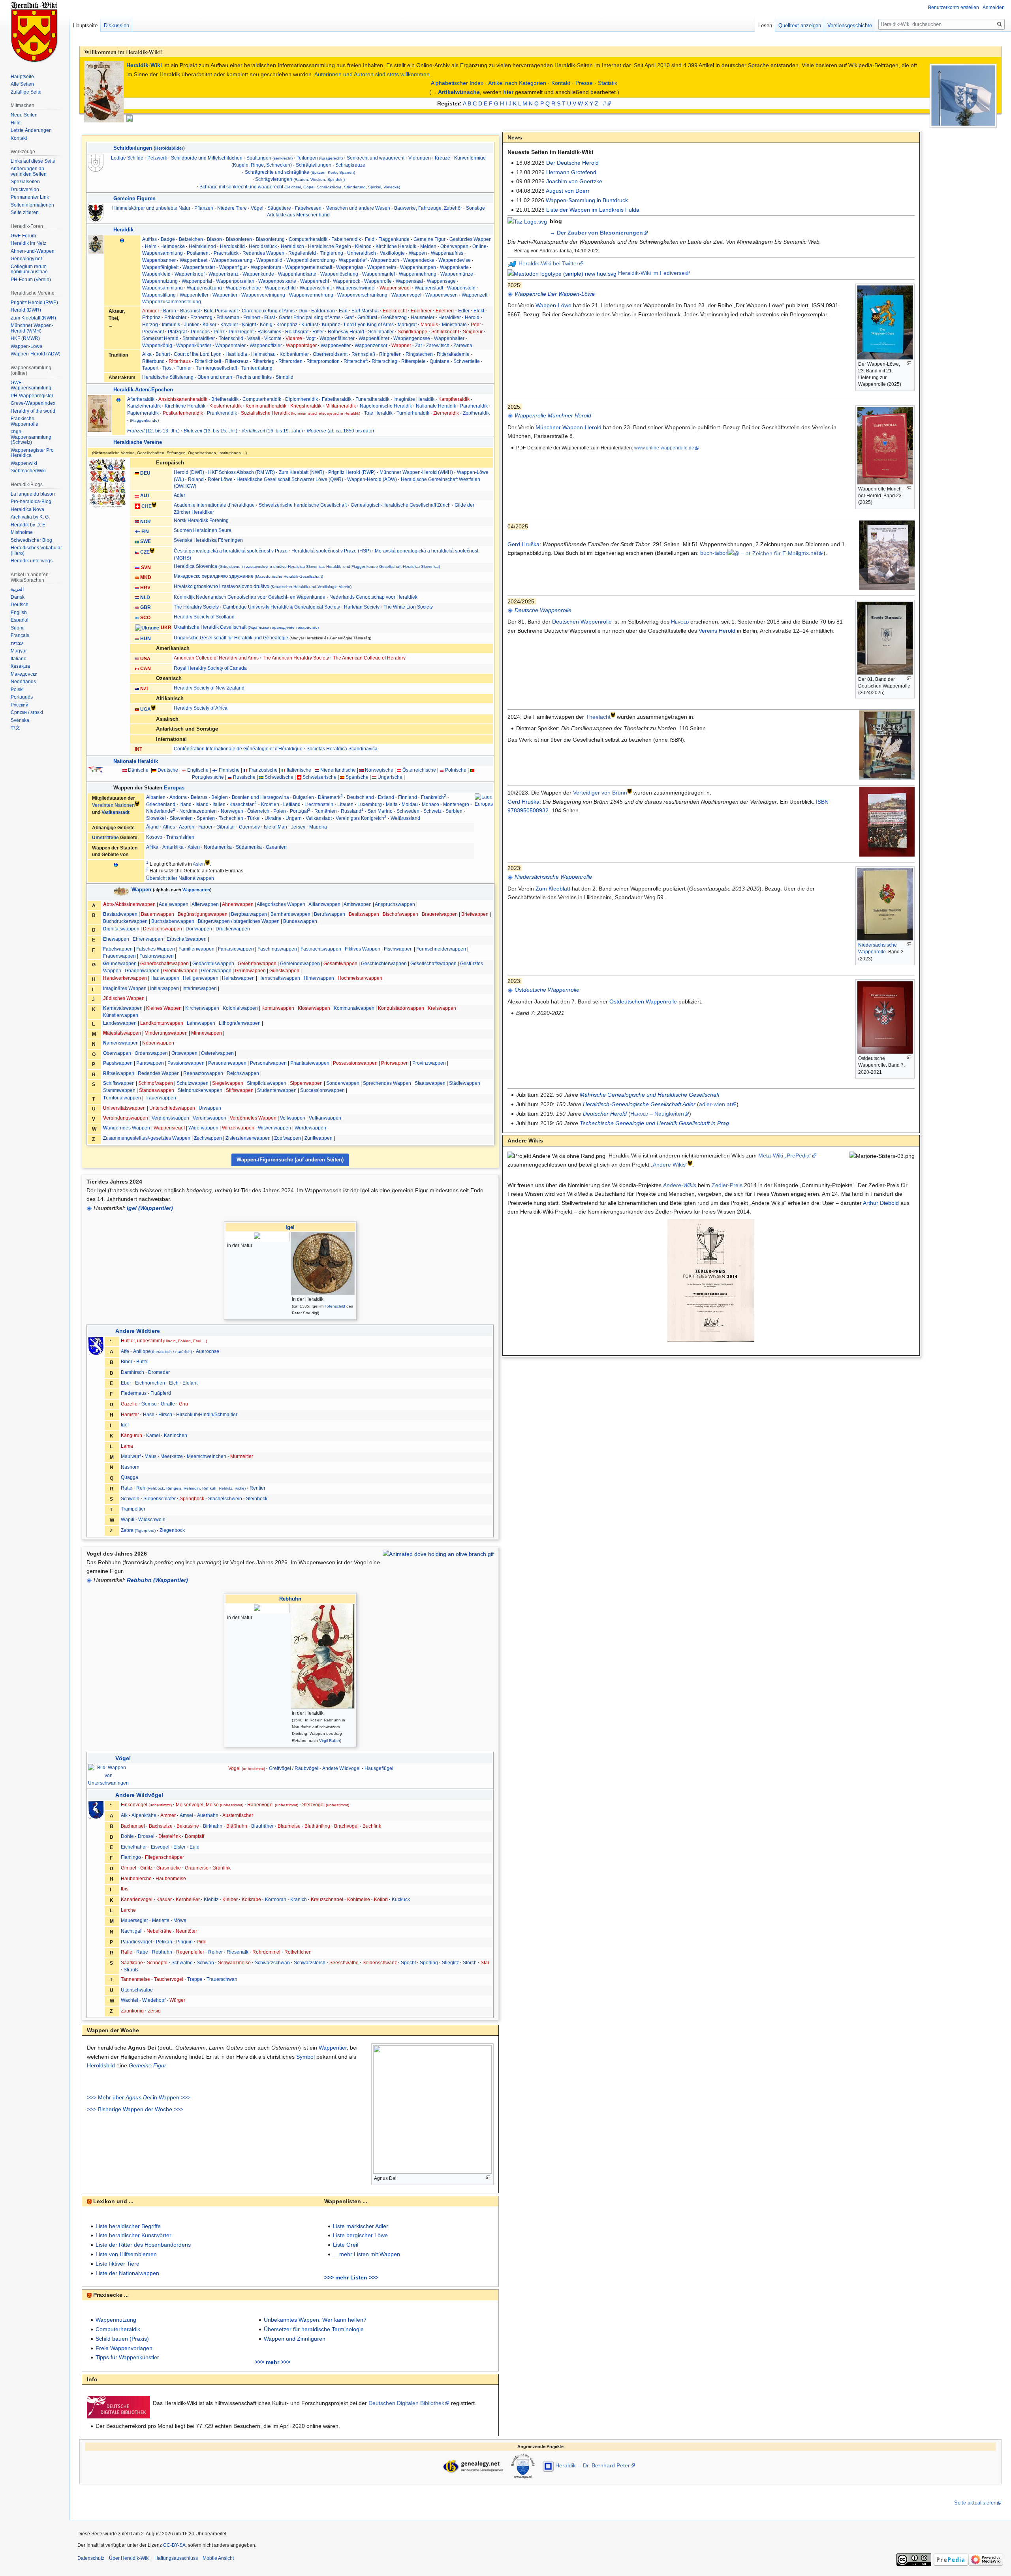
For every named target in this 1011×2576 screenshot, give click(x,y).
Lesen (765, 25)
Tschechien (231, 818)
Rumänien (326, 811)
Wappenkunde (258, 274)
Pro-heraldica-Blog (31, 502)
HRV (145, 587)
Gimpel (129, 1868)
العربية (17, 589)
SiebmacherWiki (28, 471)
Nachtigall (132, 1931)
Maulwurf (131, 1456)
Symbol (305, 2057)
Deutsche (168, 770)
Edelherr (445, 311)
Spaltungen (270, 158)
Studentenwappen (277, 1090)
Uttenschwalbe (137, 1990)
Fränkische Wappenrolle (24, 421)
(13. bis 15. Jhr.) (210, 431)
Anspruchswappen (395, 904)
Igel (290, 1227)
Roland (196, 479)
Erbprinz (151, 317)
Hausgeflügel (379, 1768)
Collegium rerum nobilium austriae (29, 269)
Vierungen (420, 158)
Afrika (152, 847)
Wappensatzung (204, 288)
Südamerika (249, 847)
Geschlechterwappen (384, 963)
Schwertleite (467, 361)
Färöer (205, 827)
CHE (147, 506)
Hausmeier (423, 317)
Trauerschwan (222, 1979)
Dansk (18, 597)
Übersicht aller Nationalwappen (180, 878)
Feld (370, 239)
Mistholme (22, 532)
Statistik (608, 83)
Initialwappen (164, 988)
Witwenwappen (274, 1128)
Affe (125, 1351)
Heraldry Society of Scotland (204, 617)
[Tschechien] (137, 552)
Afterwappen (205, 904)
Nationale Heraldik (436, 406)
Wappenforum (266, 267)
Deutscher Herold (605, 1114)
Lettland (292, 804)
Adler (179, 495)
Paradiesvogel (136, 1942)
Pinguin (184, 1942)
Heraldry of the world (33, 411)
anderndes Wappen (127, 1128)
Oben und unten (215, 377)
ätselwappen (119, 1073)
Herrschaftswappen (279, 978)
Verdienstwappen (170, 1118)
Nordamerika (218, 847)
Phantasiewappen (310, 1063)
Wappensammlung (163, 288)
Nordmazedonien (198, 811)
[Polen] (442, 770)
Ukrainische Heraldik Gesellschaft (246, 627)
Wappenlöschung (339, 274)
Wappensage (441, 281)
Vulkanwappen (325, 1118)
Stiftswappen (240, 1090)
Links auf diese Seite (33, 161)
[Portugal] (472, 770)
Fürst (270, 317)
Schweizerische (319, 777)
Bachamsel (133, 1826)
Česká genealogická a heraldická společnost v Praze (231, 551)
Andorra (178, 797)
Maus (150, 1456)
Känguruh (132, 1435)
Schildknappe (412, 332)
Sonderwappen (343, 1083)
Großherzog (394, 317)
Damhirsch (132, 1372)
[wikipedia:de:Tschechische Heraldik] (152, 550)
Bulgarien (303, 797)
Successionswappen (322, 1090)
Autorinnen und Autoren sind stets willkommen (372, 74)
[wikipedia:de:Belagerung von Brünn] (630, 791)
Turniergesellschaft (216, 368)
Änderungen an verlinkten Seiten (29, 171)
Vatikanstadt (116, 812)
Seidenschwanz (380, 1963)
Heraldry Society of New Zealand (209, 688)
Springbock (192, 1499)
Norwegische (379, 770)
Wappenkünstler (194, 345)
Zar (419, 345)
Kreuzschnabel (327, 1900)
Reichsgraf (297, 332)
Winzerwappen (238, 1128)
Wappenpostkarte (277, 281)
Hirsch (165, 1415)
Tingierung (332, 253)
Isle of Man (275, 827)
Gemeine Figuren (134, 198)
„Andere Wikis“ (669, 1165)
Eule (194, 1847)
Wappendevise (455, 260)
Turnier (184, 368)
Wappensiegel (395, 288)
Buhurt (163, 354)
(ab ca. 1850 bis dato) (340, 431)
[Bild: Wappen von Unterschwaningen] (108, 1776)
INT (138, 749)
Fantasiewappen (236, 949)
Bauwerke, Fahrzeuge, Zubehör (428, 208)
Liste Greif (346, 2245)
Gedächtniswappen (213, 963)
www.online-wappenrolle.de (664, 448)
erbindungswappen (126, 1118)
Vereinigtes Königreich (360, 818)
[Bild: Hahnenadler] (96, 213)
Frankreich (432, 797)
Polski (17, 690)
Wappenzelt (474, 295)
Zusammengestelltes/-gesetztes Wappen (147, 1138)
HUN (146, 638)
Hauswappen (165, 978)
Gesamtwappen (340, 963)
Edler (464, 311)
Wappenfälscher (337, 338)
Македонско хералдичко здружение (248, 576)
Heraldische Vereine (138, 442)
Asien (194, 847)
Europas (174, 788)
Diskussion (117, 25)
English (19, 613)
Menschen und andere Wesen (358, 208)
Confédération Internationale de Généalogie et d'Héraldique (238, 749)
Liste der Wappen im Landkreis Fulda (593, 210)
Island (202, 804)
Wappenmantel (379, 274)
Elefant (190, 1383)
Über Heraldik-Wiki (129, 2558)
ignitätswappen (121, 929)
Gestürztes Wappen (471, 239)
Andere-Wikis (680, 1185)
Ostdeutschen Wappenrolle (643, 1001)
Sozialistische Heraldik (301, 413)
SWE (146, 541)
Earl (343, 311)
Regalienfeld (302, 253)
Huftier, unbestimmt (164, 1341)
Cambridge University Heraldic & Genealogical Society (281, 607)
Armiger (151, 311)
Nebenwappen (158, 1043)
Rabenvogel (273, 1805)
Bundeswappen (300, 921)
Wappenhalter (449, 338)
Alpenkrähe (144, 1815)
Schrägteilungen (314, 165)
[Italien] (283, 770)
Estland (386, 797)
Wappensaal (409, 281)
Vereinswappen (210, 1118)
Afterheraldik (141, 399)
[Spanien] (342, 777)
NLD (145, 597)
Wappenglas (350, 267)
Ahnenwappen (238, 904)
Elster (179, 1847)
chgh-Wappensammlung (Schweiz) (31, 437)
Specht (408, 1963)
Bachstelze (161, 1826)
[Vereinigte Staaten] (137, 659)
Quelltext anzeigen (800, 25)
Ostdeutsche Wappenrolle (547, 990)
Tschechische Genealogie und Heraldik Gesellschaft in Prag (654, 1123)
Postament (198, 253)
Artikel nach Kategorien (517, 83)
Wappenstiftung (159, 295)
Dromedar (159, 1372)
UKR (166, 627)
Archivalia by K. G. (30, 517)
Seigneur (473, 332)
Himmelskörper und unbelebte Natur (151, 208)
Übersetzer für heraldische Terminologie (314, 2329)
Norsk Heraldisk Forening (201, 520)
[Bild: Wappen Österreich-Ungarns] (121, 891)
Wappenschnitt (316, 288)
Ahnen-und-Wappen (33, 251)
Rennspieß (363, 354)
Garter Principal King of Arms (310, 317)
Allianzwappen (324, 904)
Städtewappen (465, 1083)
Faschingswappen (277, 949)
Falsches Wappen (156, 949)
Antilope (163, 1351)
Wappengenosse (412, 338)
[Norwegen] (137, 521)
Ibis (125, 1889)
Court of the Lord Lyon (198, 354)
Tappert (150, 368)
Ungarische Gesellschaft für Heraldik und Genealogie (231, 638)
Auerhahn (208, 1815)
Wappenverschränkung (362, 295)
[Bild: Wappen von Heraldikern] (107, 483)
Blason (214, 239)
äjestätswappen (122, 1033)
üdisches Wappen (124, 998)
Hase (149, 1415)
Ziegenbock (172, 1530)
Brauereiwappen (440, 914)
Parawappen (150, 1063)
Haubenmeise (171, 1879)
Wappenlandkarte (297, 274)
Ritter (318, 332)
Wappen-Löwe (553, 305)
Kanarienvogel (137, 1900)
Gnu (183, 1404)
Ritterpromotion (323, 361)
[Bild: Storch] (96, 1809)
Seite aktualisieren (975, 2503)
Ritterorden (290, 361)
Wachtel (130, 2000)
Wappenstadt (429, 288)
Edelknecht (395, 311)
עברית (17, 643)
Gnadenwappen (142, 970)
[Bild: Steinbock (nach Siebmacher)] (96, 1345)
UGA (146, 709)
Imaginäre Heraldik (414, 399)
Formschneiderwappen (441, 949)
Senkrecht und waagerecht (376, 158)
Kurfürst (310, 324)
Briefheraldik (225, 399)
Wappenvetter (336, 345)
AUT (145, 495)
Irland (185, 804)
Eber (126, 1383)
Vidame (294, 338)
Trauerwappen (160, 1098)
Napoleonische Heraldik (386, 406)
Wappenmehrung (418, 274)
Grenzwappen (216, 970)
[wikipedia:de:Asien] (207, 862)
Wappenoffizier (266, 345)
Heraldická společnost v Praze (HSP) (331, 551)
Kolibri (381, 1900)
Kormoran (276, 1900)
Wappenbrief (353, 260)
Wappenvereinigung (263, 295)
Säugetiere (279, 208)
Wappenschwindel (356, 288)
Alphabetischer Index (457, 83)
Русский (20, 705)
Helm (151, 246)
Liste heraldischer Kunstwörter (133, 2235)
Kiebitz (211, 1900)
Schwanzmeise (234, 1963)
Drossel (146, 1836)
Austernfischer (238, 1815)
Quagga (130, 1477)
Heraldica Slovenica (307, 566)
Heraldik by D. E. (29, 525)
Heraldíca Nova (27, 509)
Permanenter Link (30, 197)
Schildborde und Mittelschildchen (207, 158)
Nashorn (130, 1467)
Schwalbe (182, 1963)
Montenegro (456, 804)
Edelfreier (421, 311)
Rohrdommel (266, 1952)
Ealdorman (323, 311)
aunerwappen (120, 963)
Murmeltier (242, 1456)
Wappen (418, 253)
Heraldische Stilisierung (168, 377)
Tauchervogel (169, 1979)
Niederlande (160, 811)
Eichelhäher (134, 1847)
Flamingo (131, 1857)
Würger (177, 2000)
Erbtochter (175, 317)
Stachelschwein (225, 1499)
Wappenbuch (385, 260)
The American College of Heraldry (369, 658)
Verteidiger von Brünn (600, 793)
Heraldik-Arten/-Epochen (143, 390)
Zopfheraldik (476, 413)
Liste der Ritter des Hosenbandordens (143, 2245)
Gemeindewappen (300, 963)
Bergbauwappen (249, 914)
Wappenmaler (230, 345)
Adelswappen (174, 904)
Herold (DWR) (189, 472)
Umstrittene (105, 837)
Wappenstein (461, 288)
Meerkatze (172, 1456)
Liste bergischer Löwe (360, 2235)
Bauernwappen (158, 914)
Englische (198, 770)
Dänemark (329, 797)
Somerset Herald (160, 338)
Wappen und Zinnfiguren (295, 2339)
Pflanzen (204, 208)
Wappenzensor (371, 345)
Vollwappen (293, 1118)
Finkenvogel (146, 1805)
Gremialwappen (180, 970)
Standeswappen (157, 1090)
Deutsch (20, 605)
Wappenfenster (199, 267)
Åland (152, 827)
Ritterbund (153, 361)
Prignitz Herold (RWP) (352, 472)
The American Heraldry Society (296, 658)
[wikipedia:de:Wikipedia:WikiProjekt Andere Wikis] (690, 1163)
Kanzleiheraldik (144, 406)
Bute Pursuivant (221, 311)
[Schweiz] (137, 506)
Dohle (127, 1836)
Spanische (357, 777)
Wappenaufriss (447, 253)
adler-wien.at (715, 1104)
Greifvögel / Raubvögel (294, 1768)
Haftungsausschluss (176, 2558)
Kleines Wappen (164, 1008)
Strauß (131, 1970)
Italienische (299, 770)
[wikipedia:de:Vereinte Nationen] (137, 803)
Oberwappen (454, 246)
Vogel (247, 1768)
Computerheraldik (308, 239)
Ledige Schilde (127, 158)
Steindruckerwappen (200, 1090)
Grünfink (222, 1868)
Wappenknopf (190, 274)
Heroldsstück (263, 246)
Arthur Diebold (881, 1203)
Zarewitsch (438, 345)
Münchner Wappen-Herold (568, 427)
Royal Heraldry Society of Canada (210, 668)
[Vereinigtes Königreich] (137, 607)
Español (20, 620)
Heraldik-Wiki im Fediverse (651, 273)
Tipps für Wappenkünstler (127, 2357)
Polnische (456, 770)
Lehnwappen (201, 1023)
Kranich (299, 1900)
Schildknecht (445, 332)
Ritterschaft (356, 361)
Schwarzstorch (310, 1963)
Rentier (257, 1488)
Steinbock (257, 1499)
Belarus (199, 797)
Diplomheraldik (302, 399)
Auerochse (208, 1351)
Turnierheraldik (413, 413)
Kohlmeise (359, 1900)
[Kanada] (137, 668)
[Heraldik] (122, 240)
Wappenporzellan (235, 281)
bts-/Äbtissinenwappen (129, 904)
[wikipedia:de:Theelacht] (613, 715)
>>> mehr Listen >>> (351, 2277)
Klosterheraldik (226, 406)
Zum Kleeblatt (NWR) (302, 472)
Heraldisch (292, 246)
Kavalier (229, 324)
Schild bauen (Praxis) (122, 2339)
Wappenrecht (315, 281)
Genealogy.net (26, 259)
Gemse (149, 1404)
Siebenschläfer (160, 1499)
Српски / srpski (27, 712)
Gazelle (129, 1404)
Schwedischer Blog (31, 540)
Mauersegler (134, 1920)
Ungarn (294, 818)
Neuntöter (186, 1931)
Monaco (430, 804)
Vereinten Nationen (113, 805)
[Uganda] (137, 709)
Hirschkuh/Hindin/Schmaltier (207, 1415)
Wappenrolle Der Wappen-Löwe (555, 294)
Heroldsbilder (169, 148)
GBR (146, 607)
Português (22, 697)
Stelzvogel (326, 1805)
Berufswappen (330, 914)
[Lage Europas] (484, 800)
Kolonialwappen (240, 1008)
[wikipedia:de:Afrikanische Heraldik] (153, 707)
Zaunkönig (132, 2011)
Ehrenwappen (148, 939)
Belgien (220, 797)
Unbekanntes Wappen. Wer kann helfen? (315, 2320)
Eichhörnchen (150, 1383)
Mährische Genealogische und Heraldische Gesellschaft (650, 1095)
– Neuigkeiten (657, 1114)
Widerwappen (203, 1128)
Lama (127, 1446)
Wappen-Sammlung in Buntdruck (587, 200)
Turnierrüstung (257, 368)
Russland (351, 811)
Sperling (429, 1963)
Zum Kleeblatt (553, 889)
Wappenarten (196, 890)
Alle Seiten (22, 84)
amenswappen (121, 1043)
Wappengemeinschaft (309, 267)
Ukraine (273, 818)
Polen (280, 811)
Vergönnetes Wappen (253, 1118)
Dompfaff (194, 1836)
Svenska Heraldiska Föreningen (208, 540)
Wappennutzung (160, 281)
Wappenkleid (156, 274)
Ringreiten (390, 354)
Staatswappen (430, 1083)
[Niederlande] (137, 597)
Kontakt (561, 83)
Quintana (440, 361)
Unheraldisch (362, 253)
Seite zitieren (25, 212)
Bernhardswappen (290, 914)
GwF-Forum (23, 236)
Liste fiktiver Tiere (117, 2264)
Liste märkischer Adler (361, 2226)
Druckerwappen (233, 929)
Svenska (20, 720)
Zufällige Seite (26, 92)
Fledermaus (134, 1393)
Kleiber (230, 1900)
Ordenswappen (151, 1053)
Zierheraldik (446, 413)
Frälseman (228, 317)
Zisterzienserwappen (248, 1138)
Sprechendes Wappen (387, 1083)
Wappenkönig (157, 345)
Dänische (138, 770)
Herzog (150, 324)
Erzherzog (201, 317)
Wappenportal (197, 281)
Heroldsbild (232, 246)
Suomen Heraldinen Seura (203, 530)
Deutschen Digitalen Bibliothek (406, 2403)
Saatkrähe (132, 1963)
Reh (191, 1488)
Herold (472, 317)
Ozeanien (276, 847)
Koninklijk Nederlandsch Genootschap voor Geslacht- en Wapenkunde (250, 597)
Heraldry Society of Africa (201, 708)
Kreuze (443, 158)
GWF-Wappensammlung (31, 385)
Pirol (202, 1942)
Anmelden (994, 8)
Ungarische (390, 777)
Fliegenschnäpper (164, 1857)
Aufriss (149, 239)
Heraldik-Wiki (144, 65)
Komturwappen (278, 1008)
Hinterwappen (319, 978)
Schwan (205, 1963)
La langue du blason (33, 494)
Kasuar (164, 1900)
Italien (219, 804)
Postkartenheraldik (183, 413)
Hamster (130, 1415)
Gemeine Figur (429, 239)
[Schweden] (137, 541)
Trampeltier (133, 1509)
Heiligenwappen (201, 978)
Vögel (257, 208)
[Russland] (230, 777)
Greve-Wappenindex (33, 403)
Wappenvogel (406, 295)
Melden (428, 246)
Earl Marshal (365, 311)
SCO (145, 617)
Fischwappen (398, 949)
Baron (170, 311)
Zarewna (463, 345)
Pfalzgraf (177, 332)
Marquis (429, 324)
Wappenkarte (454, 267)
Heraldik (123, 230)
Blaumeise (289, 1826)
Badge (168, 239)
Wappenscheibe (243, 288)
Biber (127, 1362)
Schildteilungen (133, 148)
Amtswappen (358, 904)
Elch (174, 1383)
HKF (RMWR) (25, 338)
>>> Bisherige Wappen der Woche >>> (135, 2109)
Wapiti (128, 1520)
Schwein (130, 1499)
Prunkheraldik (222, 413)
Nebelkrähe (159, 1931)
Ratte (127, 1488)
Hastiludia (236, 354)
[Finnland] (137, 531)
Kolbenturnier (294, 354)
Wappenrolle (378, 281)
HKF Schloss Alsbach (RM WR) (241, 472)
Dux (303, 311)
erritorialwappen (122, 1098)
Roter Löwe (220, 479)
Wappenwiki (24, 463)
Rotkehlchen (298, 1952)
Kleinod (363, 246)
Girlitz (146, 1868)
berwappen (117, 1053)
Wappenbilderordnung (311, 260)
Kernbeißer (188, 1900)
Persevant (153, 332)
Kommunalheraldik (266, 406)
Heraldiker (450, 317)
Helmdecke (173, 246)
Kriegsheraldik (306, 406)
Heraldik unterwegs (32, 561)
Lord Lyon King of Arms (369, 324)
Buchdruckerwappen (125, 921)
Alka (147, 354)
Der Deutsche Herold (572, 163)
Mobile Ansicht (218, 2558)
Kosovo (154, 837)
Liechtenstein (319, 804)
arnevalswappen (123, 1008)
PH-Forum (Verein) (31, 280)
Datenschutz (91, 2558)
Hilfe (16, 123)
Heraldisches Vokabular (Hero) (36, 551)
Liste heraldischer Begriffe (128, 2226)
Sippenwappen (306, 1083)
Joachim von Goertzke (574, 181)
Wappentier (225, 295)
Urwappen (210, 1108)
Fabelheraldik (346, 239)
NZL (145, 689)
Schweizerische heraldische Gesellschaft (303, 505)
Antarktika (173, 847)
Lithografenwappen (240, 1023)
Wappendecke (419, 260)
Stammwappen (119, 1090)
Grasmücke (169, 1868)
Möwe (180, 1920)
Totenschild (231, 338)
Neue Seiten (24, 115)
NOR (146, 521)
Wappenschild (280, 288)
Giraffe (168, 1404)
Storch (470, 1963)
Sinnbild (285, 377)
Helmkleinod (202, 246)
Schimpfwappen (156, 1083)
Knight (249, 324)
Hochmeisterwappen (360, 978)
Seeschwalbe (344, 1963)
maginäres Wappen (125, 988)
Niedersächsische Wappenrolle (553, 877)
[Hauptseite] (35, 32)
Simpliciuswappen (267, 1083)
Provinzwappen (429, 1063)
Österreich (258, 811)
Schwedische (279, 777)
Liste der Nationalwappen (127, 2273)
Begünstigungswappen (203, 914)
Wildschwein (152, 1520)
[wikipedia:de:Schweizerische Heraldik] (154, 504)
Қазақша (20, 666)
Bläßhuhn (237, 1826)
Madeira (318, 827)
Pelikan (164, 1942)
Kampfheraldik (454, 399)
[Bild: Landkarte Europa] (96, 770)
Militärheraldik (341, 406)
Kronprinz (287, 324)
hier (508, 92)
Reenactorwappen (203, 1073)
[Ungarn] (137, 638)
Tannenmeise (135, 1979)
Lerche (128, 1910)
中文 (15, 728)
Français (20, 635)
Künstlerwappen (121, 1015)
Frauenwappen (119, 956)
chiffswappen (119, 1083)
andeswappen (120, 1023)
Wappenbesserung (232, 260)
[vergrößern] (488, 2177)
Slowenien (181, 818)
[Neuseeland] (137, 689)
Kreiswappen (442, 1008)
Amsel (186, 1815)
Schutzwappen (193, 1083)
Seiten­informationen (32, 205)
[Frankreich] (245, 770)
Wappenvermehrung (311, 295)
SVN (146, 567)
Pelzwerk (157, 158)
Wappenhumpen (418, 267)
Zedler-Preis (727, 1185)
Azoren (187, 827)
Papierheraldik (143, 413)
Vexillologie (392, 253)
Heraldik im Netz (28, 243)
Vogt (311, 338)
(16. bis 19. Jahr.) (272, 431)
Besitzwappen (364, 914)
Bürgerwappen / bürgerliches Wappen (239, 921)
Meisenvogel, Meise (210, 1805)
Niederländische (338, 770)
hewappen (116, 939)
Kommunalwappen (354, 1008)
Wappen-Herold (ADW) (372, 479)
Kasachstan (242, 804)
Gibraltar (226, 827)
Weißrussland (405, 818)
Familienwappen (196, 949)
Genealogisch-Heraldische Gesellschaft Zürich (401, 505)
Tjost (167, 368)
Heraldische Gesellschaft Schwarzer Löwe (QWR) (290, 479)
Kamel (153, 1435)
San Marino (380, 811)
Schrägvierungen (300, 179)
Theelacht (598, 717)
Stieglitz (450, 1963)
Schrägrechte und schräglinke (300, 172)
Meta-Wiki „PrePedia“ (785, 1156)
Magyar (19, 651)
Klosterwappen (314, 1008)
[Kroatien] (137, 587)
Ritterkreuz (237, 361)
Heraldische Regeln (330, 246)
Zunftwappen (319, 1138)
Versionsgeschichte (850, 25)
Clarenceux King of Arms (268, 311)
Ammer (168, 1815)
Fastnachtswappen (321, 949)
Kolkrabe (251, 1900)
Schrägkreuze (350, 165)
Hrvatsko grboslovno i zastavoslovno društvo (263, 586)
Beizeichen (191, 239)
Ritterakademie (453, 354)
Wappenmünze (457, 274)
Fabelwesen (308, 208)
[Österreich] (137, 495)
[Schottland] (137, 617)
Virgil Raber (330, 1741)
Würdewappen (310, 1128)
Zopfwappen (288, 1138)
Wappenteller (194, 295)
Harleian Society (362, 607)
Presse (584, 83)
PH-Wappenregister (32, 396)
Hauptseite (85, 25)
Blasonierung (270, 239)
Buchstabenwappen (173, 921)
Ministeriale (454, 324)
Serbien (454, 811)
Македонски (24, 674)
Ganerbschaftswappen (164, 963)
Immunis (171, 324)
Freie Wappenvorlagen (124, 2348)
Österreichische (419, 770)
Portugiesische (208, 777)
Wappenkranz (224, 274)
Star (485, 1963)
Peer (476, 324)
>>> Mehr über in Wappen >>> (139, 2097)
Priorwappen (395, 1063)
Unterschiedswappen (172, 1108)
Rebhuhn (290, 1599)
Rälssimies (269, 332)
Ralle (127, 1952)
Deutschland (360, 797)
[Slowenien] (137, 567)
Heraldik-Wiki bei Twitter (549, 263)
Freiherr (252, 317)
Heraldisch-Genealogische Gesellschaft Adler (639, 1104)
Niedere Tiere (232, 208)
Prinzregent (241, 332)
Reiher (215, 1952)
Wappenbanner (159, 260)
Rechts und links (254, 377)
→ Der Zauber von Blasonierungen (596, 233)
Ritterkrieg (263, 361)
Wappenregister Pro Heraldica (32, 453)
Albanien (156, 797)
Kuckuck (401, 1900)
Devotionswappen (163, 929)
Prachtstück (226, 253)
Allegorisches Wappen (281, 904)
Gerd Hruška (523, 544)
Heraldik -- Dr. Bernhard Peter (593, 2465)
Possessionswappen (355, 1063)
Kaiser (210, 324)
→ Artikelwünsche (456, 92)
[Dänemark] (125, 770)
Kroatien (270, 804)
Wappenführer (374, 338)
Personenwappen (227, 1063)
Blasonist (190, 311)
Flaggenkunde (394, 239)
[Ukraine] (147, 627)
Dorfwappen (199, 929)
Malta (392, 804)
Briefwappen (475, 914)
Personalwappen (268, 1063)
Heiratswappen (238, 978)
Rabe (142, 1952)
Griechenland (161, 804)
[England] (184, 770)
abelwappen (118, 949)
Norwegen (232, 811)
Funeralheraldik (372, 399)
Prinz (219, 332)
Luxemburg (370, 804)
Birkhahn (213, 1826)
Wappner (401, 345)
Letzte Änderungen (31, 130)
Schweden (408, 811)
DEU (145, 473)
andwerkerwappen (125, 978)
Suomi (18, 628)
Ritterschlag (384, 361)
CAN (146, 668)
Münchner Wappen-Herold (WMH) (416, 472)
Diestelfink (170, 1836)
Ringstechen (419, 354)
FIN (145, 531)
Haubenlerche (136, 1879)
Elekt (479, 311)
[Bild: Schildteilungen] (96, 162)
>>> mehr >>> (272, 2362)
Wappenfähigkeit (160, 267)
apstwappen (118, 1063)
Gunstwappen (284, 970)
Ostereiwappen (217, 1053)
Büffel (142, 1362)
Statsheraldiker (199, 338)
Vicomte (273, 338)
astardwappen (120, 914)
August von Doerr (568, 191)
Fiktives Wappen (363, 949)
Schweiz (432, 811)
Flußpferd (161, 1393)
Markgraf (407, 324)
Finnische (229, 770)
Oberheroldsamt (330, 354)
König (266, 324)
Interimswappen (200, 988)
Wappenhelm (382, 267)
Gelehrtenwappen (257, 963)
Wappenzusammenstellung (172, 302)
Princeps (200, 332)
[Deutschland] (137, 473)
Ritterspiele (413, 361)
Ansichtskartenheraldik (183, 399)
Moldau (410, 804)
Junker (191, 324)
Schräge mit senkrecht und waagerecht (300, 187)
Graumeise (197, 1868)
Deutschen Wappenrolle (582, 622)
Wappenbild (269, 260)
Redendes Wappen (263, 253)
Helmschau (263, 354)
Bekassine (188, 1826)
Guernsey (249, 827)
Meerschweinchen (207, 1456)
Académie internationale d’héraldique (214, 505)
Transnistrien (180, 837)
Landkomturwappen (162, 1023)
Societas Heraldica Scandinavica (342, 749)
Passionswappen (186, 1063)
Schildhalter (381, 332)
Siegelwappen (228, 1083)
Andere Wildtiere (138, 1331)
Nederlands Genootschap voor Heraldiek (373, 597)
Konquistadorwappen (401, 1008)
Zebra (138, 1530)
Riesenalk (238, 1952)
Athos (169, 827)
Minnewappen (207, 1033)
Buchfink (372, 1826)
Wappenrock (347, 281)
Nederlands (23, 682)
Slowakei (156, 818)
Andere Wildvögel (341, 1768)
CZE (145, 552)
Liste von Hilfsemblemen (126, 2254)
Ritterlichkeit (208, 361)
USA (145, 659)
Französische (263, 770)
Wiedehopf (154, 2000)
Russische (244, 777)
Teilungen (320, 158)
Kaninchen (176, 1435)
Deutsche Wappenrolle (543, 610)
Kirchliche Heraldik (396, 246)
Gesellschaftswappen (433, 963)
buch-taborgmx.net (759, 553)
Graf (349, 317)
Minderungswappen (166, 1033)
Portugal (299, 811)
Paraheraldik (474, 406)
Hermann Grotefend (571, 172)
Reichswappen (243, 1073)
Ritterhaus (180, 361)
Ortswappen (184, 1053)
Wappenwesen (442, 295)
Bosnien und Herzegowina (260, 797)
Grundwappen (250, 970)
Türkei (254, 818)
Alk (124, 1815)
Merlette (161, 1920)
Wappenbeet (194, 260)
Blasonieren (239, 239)
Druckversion (25, 190)
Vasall (254, 338)
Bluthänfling (317, 1826)
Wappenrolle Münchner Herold (553, 415)
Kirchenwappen (202, 1008)
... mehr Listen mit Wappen (366, 2254)
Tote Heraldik (378, 413)
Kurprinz (331, 324)
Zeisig (154, 2011)
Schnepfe (157, 1963)
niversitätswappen (124, 1108)
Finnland (408, 797)
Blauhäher (262, 1826)
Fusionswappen (157, 956)
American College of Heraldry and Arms (216, 658)
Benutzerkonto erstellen (954, 8)
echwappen (208, 1138)
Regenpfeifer (190, 1952)
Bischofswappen (400, 914)
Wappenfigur (233, 267)
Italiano (19, 659)
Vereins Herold (717, 631)
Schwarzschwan (272, 1963)
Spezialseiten (25, 182)
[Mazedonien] (137, 577)
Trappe (195, 1979)
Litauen (345, 804)
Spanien (206, 818)
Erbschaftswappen (187, 939)
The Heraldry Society (196, 607)
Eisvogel (160, 1847)
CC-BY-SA (174, 2545)
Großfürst (367, 317)
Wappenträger (301, 345)
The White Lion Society (408, 607)
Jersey (298, 827)
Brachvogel (346, 1826)
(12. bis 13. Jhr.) (153, 431)
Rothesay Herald (346, 332)
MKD (146, 577)
